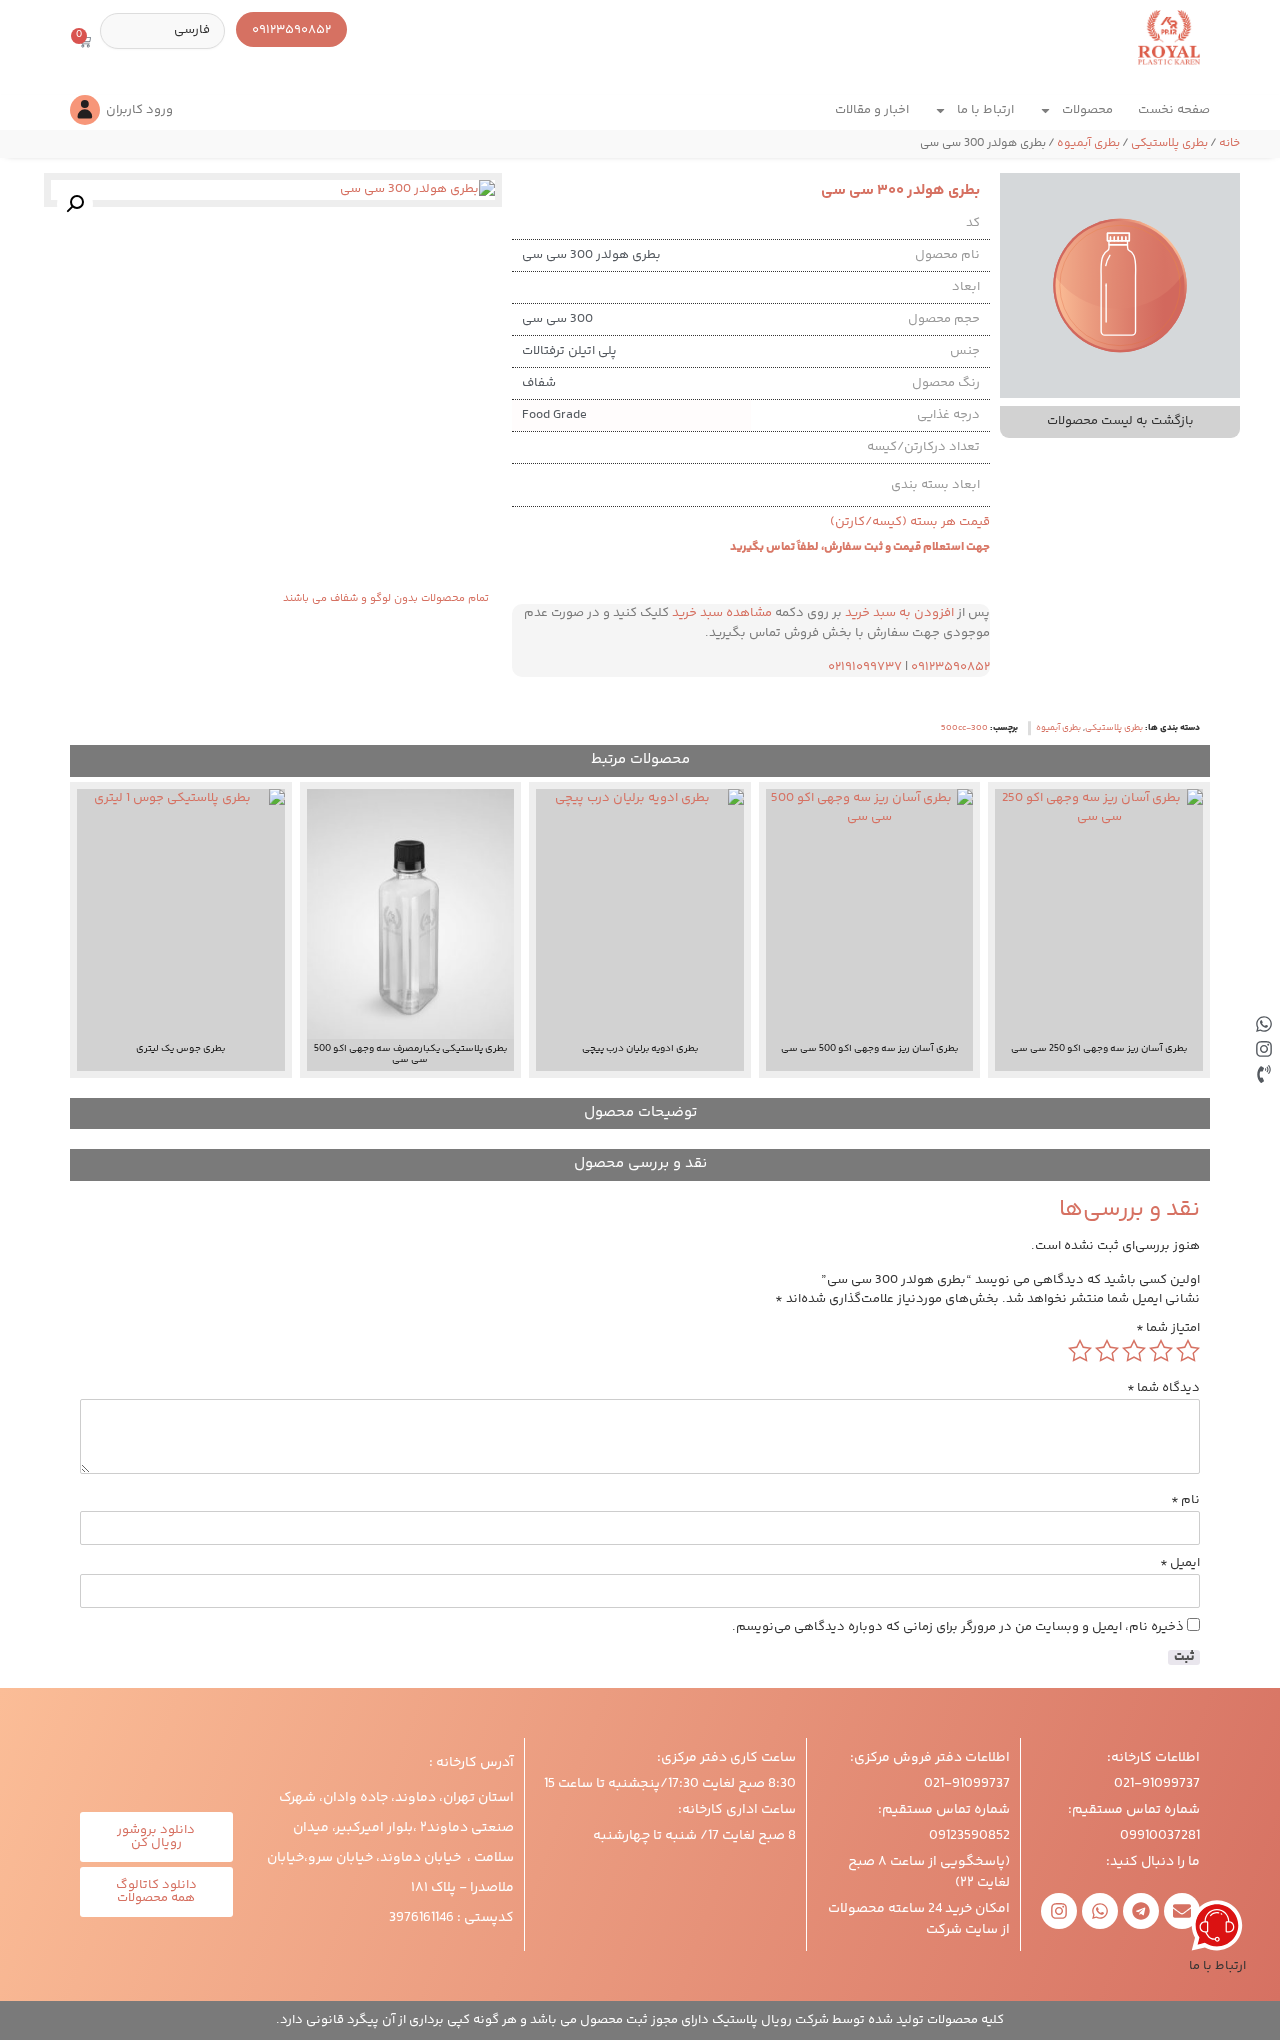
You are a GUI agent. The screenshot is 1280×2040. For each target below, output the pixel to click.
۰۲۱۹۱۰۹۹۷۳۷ (865, 667)
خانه (1229, 143)
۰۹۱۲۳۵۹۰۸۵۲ (950, 667)
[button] (75, 204)
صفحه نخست (1174, 110)
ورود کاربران (139, 110)
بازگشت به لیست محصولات (1120, 421)
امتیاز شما (1168, 1328)
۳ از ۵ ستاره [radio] (1134, 1351)
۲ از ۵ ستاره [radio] (1161, 1351)
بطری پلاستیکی (1169, 143)
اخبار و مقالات (872, 110)
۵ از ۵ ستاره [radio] (1080, 1351)
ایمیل (1180, 1563)
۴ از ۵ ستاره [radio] (1107, 1351)
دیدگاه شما (1163, 1388)
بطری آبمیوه (1088, 143)
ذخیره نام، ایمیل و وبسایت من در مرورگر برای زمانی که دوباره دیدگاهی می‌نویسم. (958, 1627)
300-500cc (964, 728)
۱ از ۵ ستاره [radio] (1188, 1351)
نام (1185, 1500)
